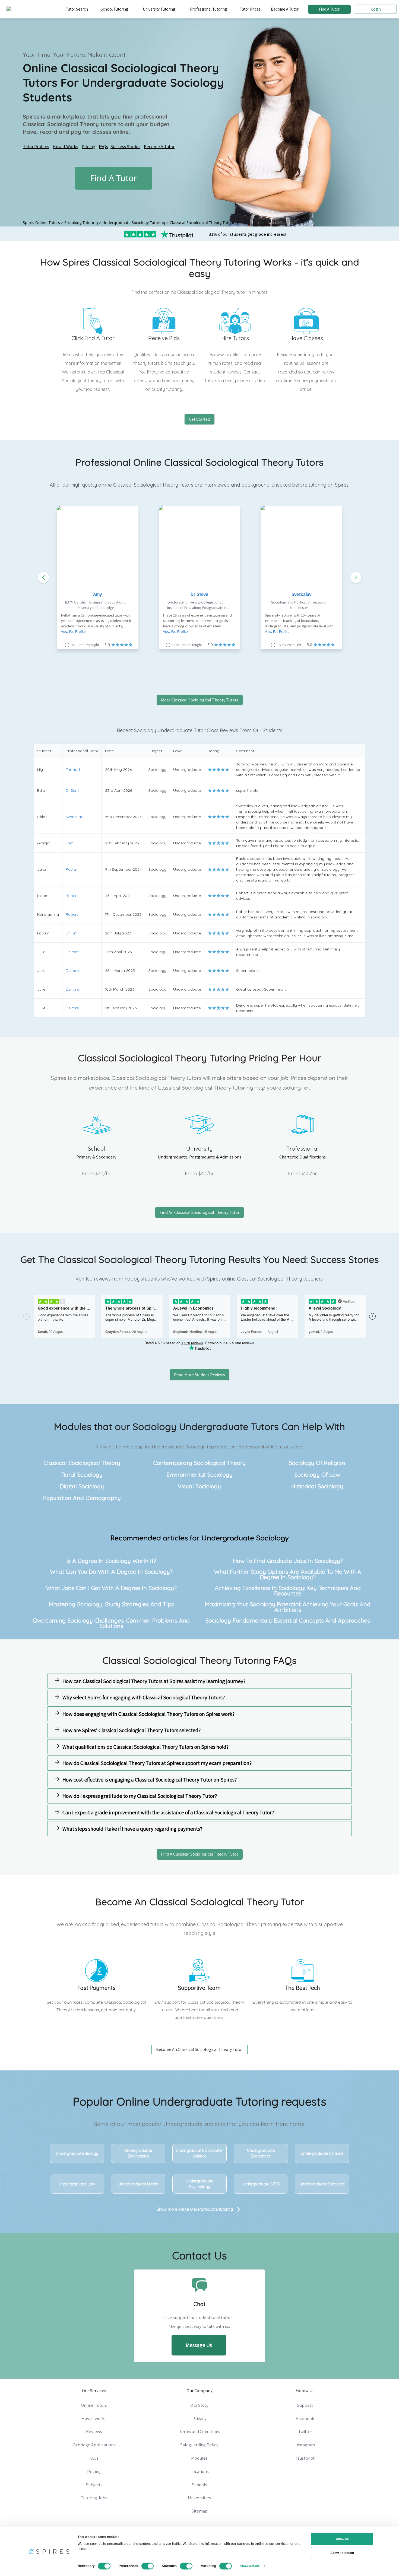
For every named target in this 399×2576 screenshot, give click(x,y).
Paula (71, 869)
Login (376, 9)
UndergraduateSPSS (261, 2184)
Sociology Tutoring (81, 223)
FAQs (103, 146)
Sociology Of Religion (317, 1463)
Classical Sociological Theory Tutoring (204, 223)
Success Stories (125, 146)
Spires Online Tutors (41, 223)
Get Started (199, 419)
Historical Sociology (317, 1486)
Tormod (73, 770)
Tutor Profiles (36, 146)
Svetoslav (301, 594)
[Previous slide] (43, 577)
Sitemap (199, 2511)
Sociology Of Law (317, 1474)
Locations (199, 2471)
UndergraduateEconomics (261, 2153)
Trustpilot (305, 2458)
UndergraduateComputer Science (199, 2153)
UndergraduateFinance (322, 2153)
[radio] (210, 770)
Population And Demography (82, 1498)
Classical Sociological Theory (82, 1463)
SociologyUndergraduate (191, 1426)
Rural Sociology (82, 1474)
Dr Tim (72, 933)
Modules (199, 2458)
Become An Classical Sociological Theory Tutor (199, 2049)
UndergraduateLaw (77, 2184)
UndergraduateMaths (138, 2184)
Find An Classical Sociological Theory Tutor (199, 1212)
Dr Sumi (73, 790)
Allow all (342, 2539)
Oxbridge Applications (94, 2445)
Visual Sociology (199, 1486)
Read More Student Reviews (199, 1375)
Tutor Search (77, 9)
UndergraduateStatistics (322, 2184)
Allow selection (342, 2553)
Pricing (88, 146)
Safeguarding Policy (199, 2445)
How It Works (65, 146)
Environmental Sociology (199, 1474)
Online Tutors (94, 2405)
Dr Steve (199, 594)
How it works (94, 2418)
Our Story (199, 2405)
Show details (250, 2566)
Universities (199, 2498)
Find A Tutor (329, 9)
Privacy (199, 2418)
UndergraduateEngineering (138, 2153)
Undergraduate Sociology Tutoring (134, 223)
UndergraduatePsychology (199, 2184)
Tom (70, 843)
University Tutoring (159, 9)
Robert (72, 896)
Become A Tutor (285, 9)
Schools (199, 2485)
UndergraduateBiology (77, 2153)
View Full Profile (73, 631)
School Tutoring (114, 9)
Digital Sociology (82, 1486)
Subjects (94, 2485)
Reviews (94, 2431)
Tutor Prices (250, 9)
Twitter (305, 2431)
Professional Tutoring (208, 9)
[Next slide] (356, 577)
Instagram (305, 2445)
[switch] (148, 2566)
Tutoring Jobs (94, 2498)
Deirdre (72, 952)
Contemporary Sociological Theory (199, 1463)
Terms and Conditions (199, 2431)
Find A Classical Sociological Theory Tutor (200, 1854)
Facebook (305, 2418)
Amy (98, 594)
